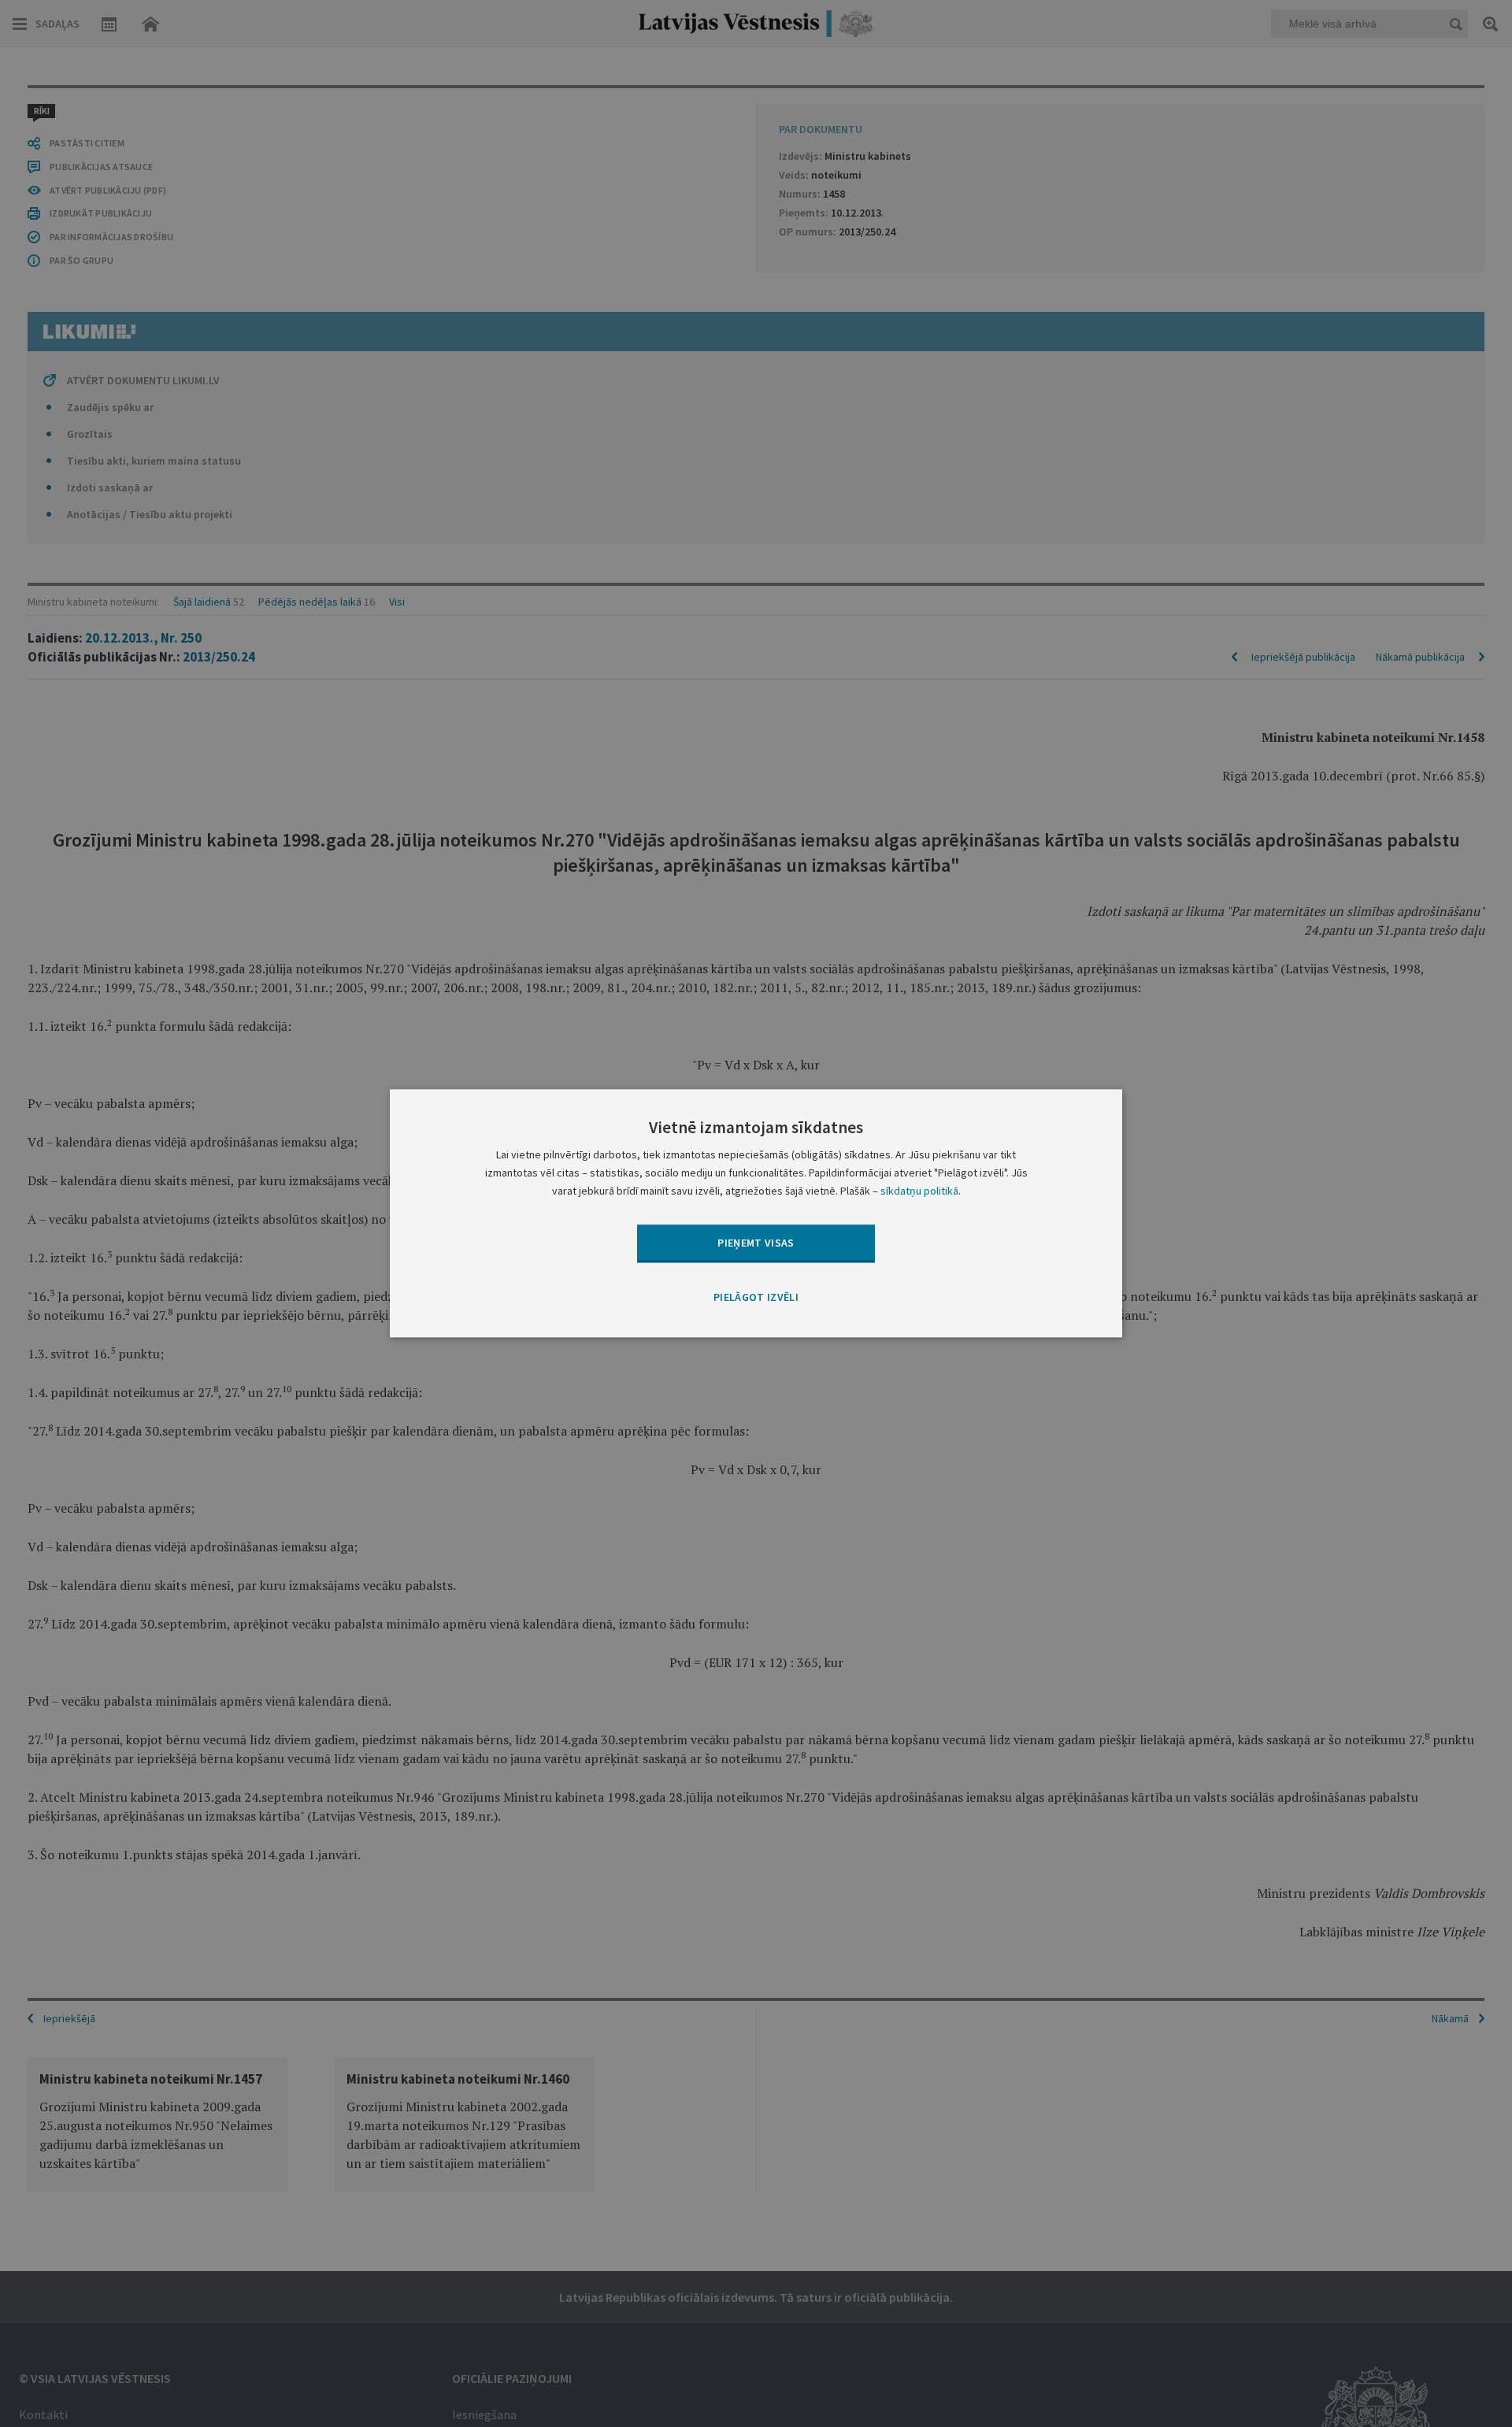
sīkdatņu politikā (919, 1191)
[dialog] (756, 1213)
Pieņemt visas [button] (756, 1243)
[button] (756, 1298)
